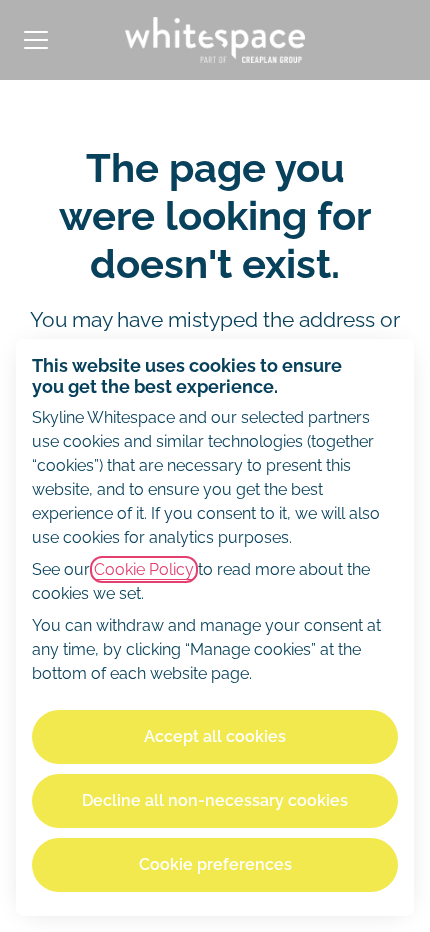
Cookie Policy (144, 569)
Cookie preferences (215, 864)
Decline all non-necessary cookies (215, 800)
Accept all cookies (215, 736)
